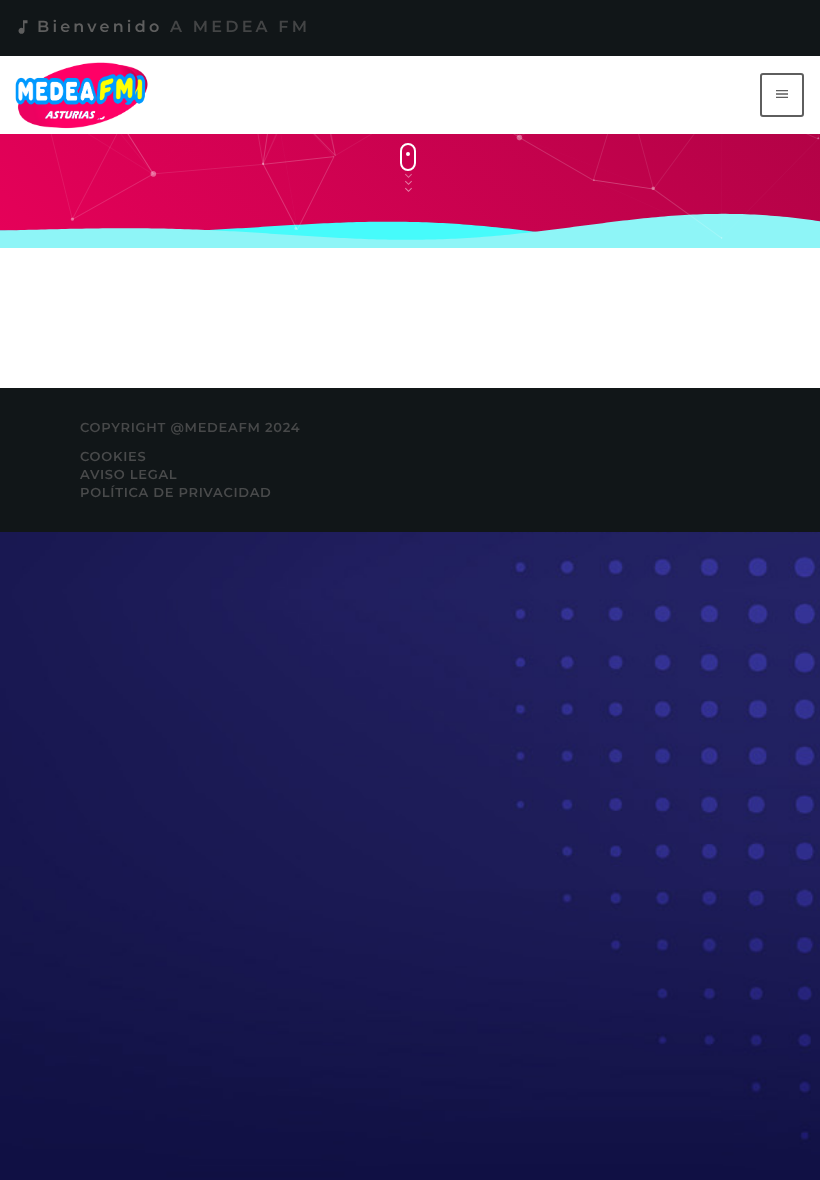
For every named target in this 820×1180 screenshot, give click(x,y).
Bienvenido (162, 27)
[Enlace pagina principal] (85, 95)
